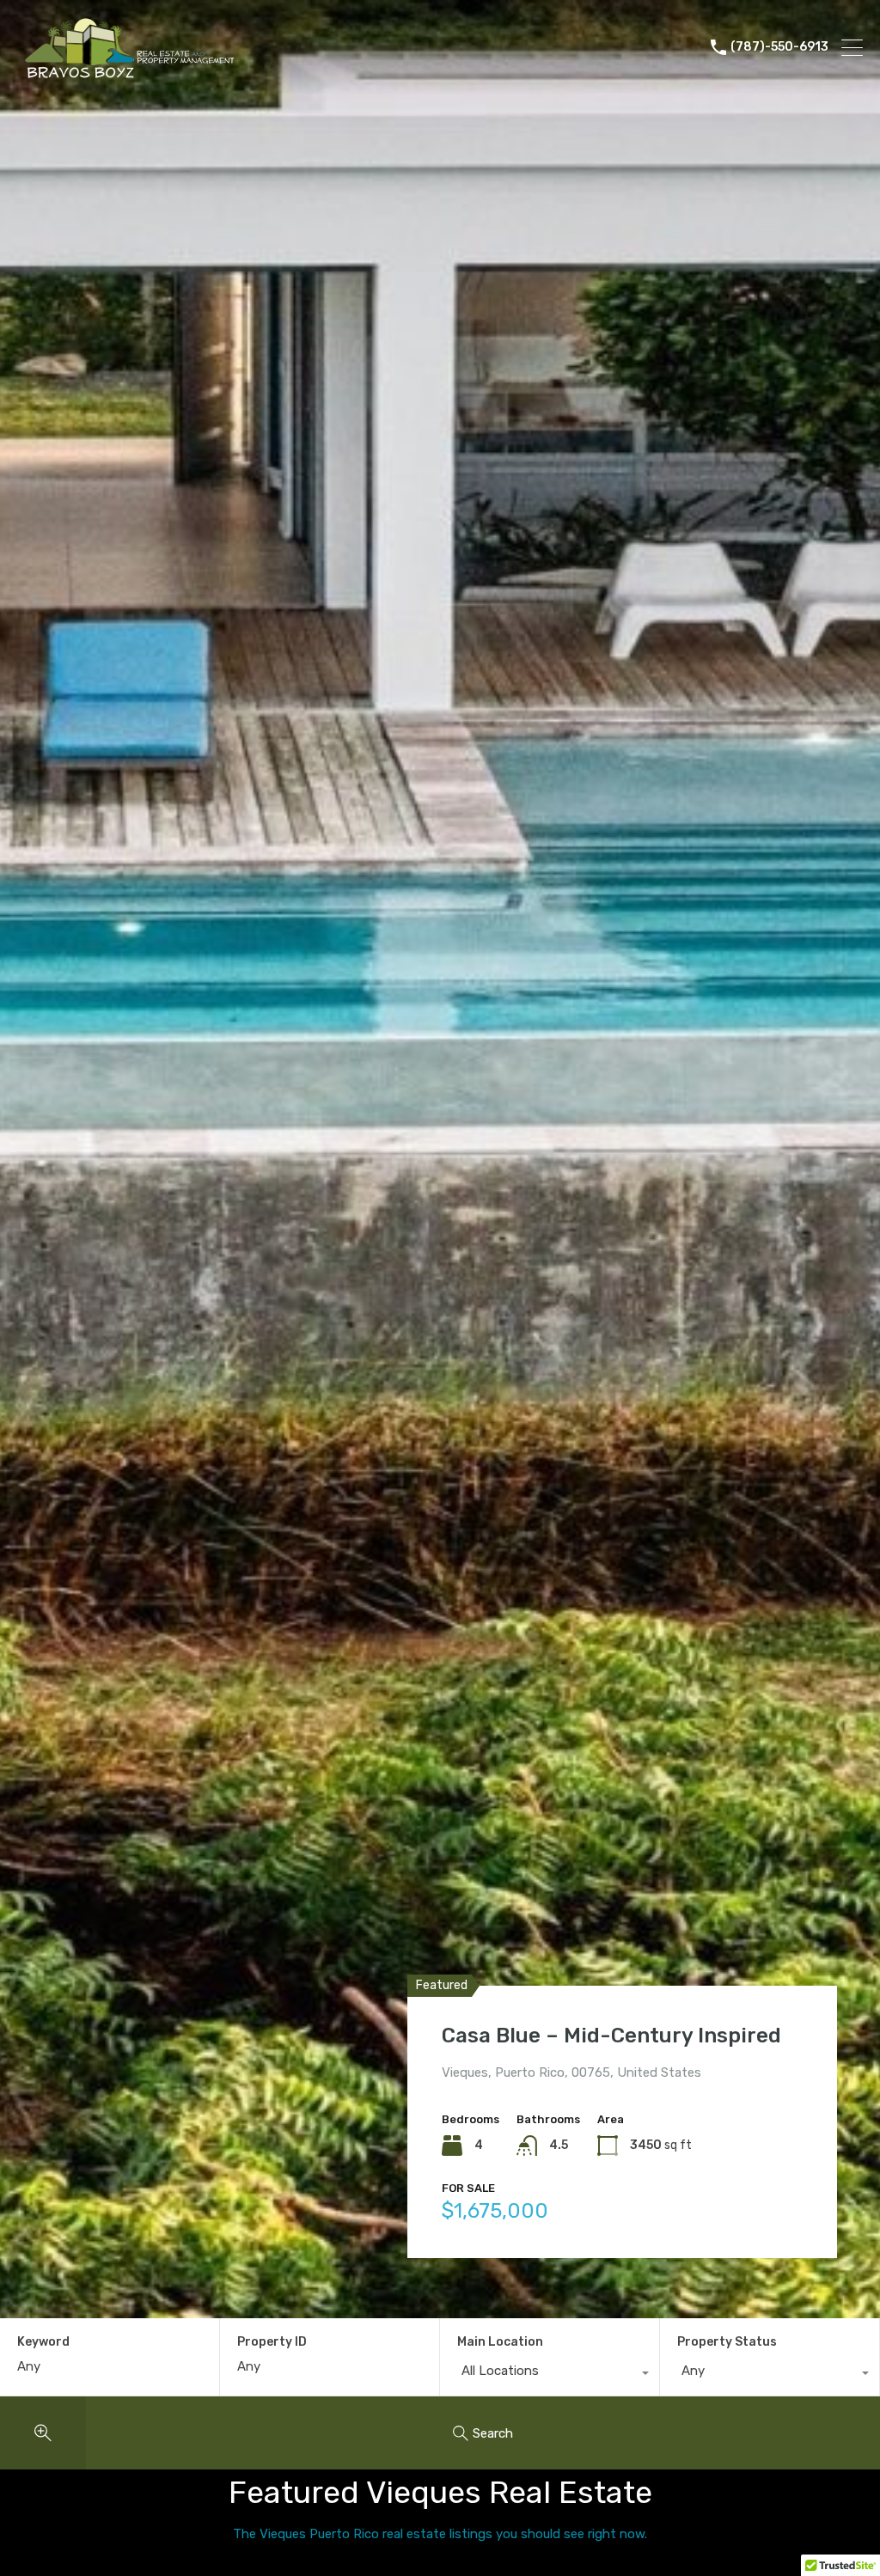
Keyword (43, 2342)
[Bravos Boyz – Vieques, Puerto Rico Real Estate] (136, 74)
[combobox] (550, 2375)
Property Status (727, 2342)
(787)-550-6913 (779, 47)
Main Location (500, 2342)
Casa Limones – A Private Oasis (599, 2036)
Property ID (272, 2342)
